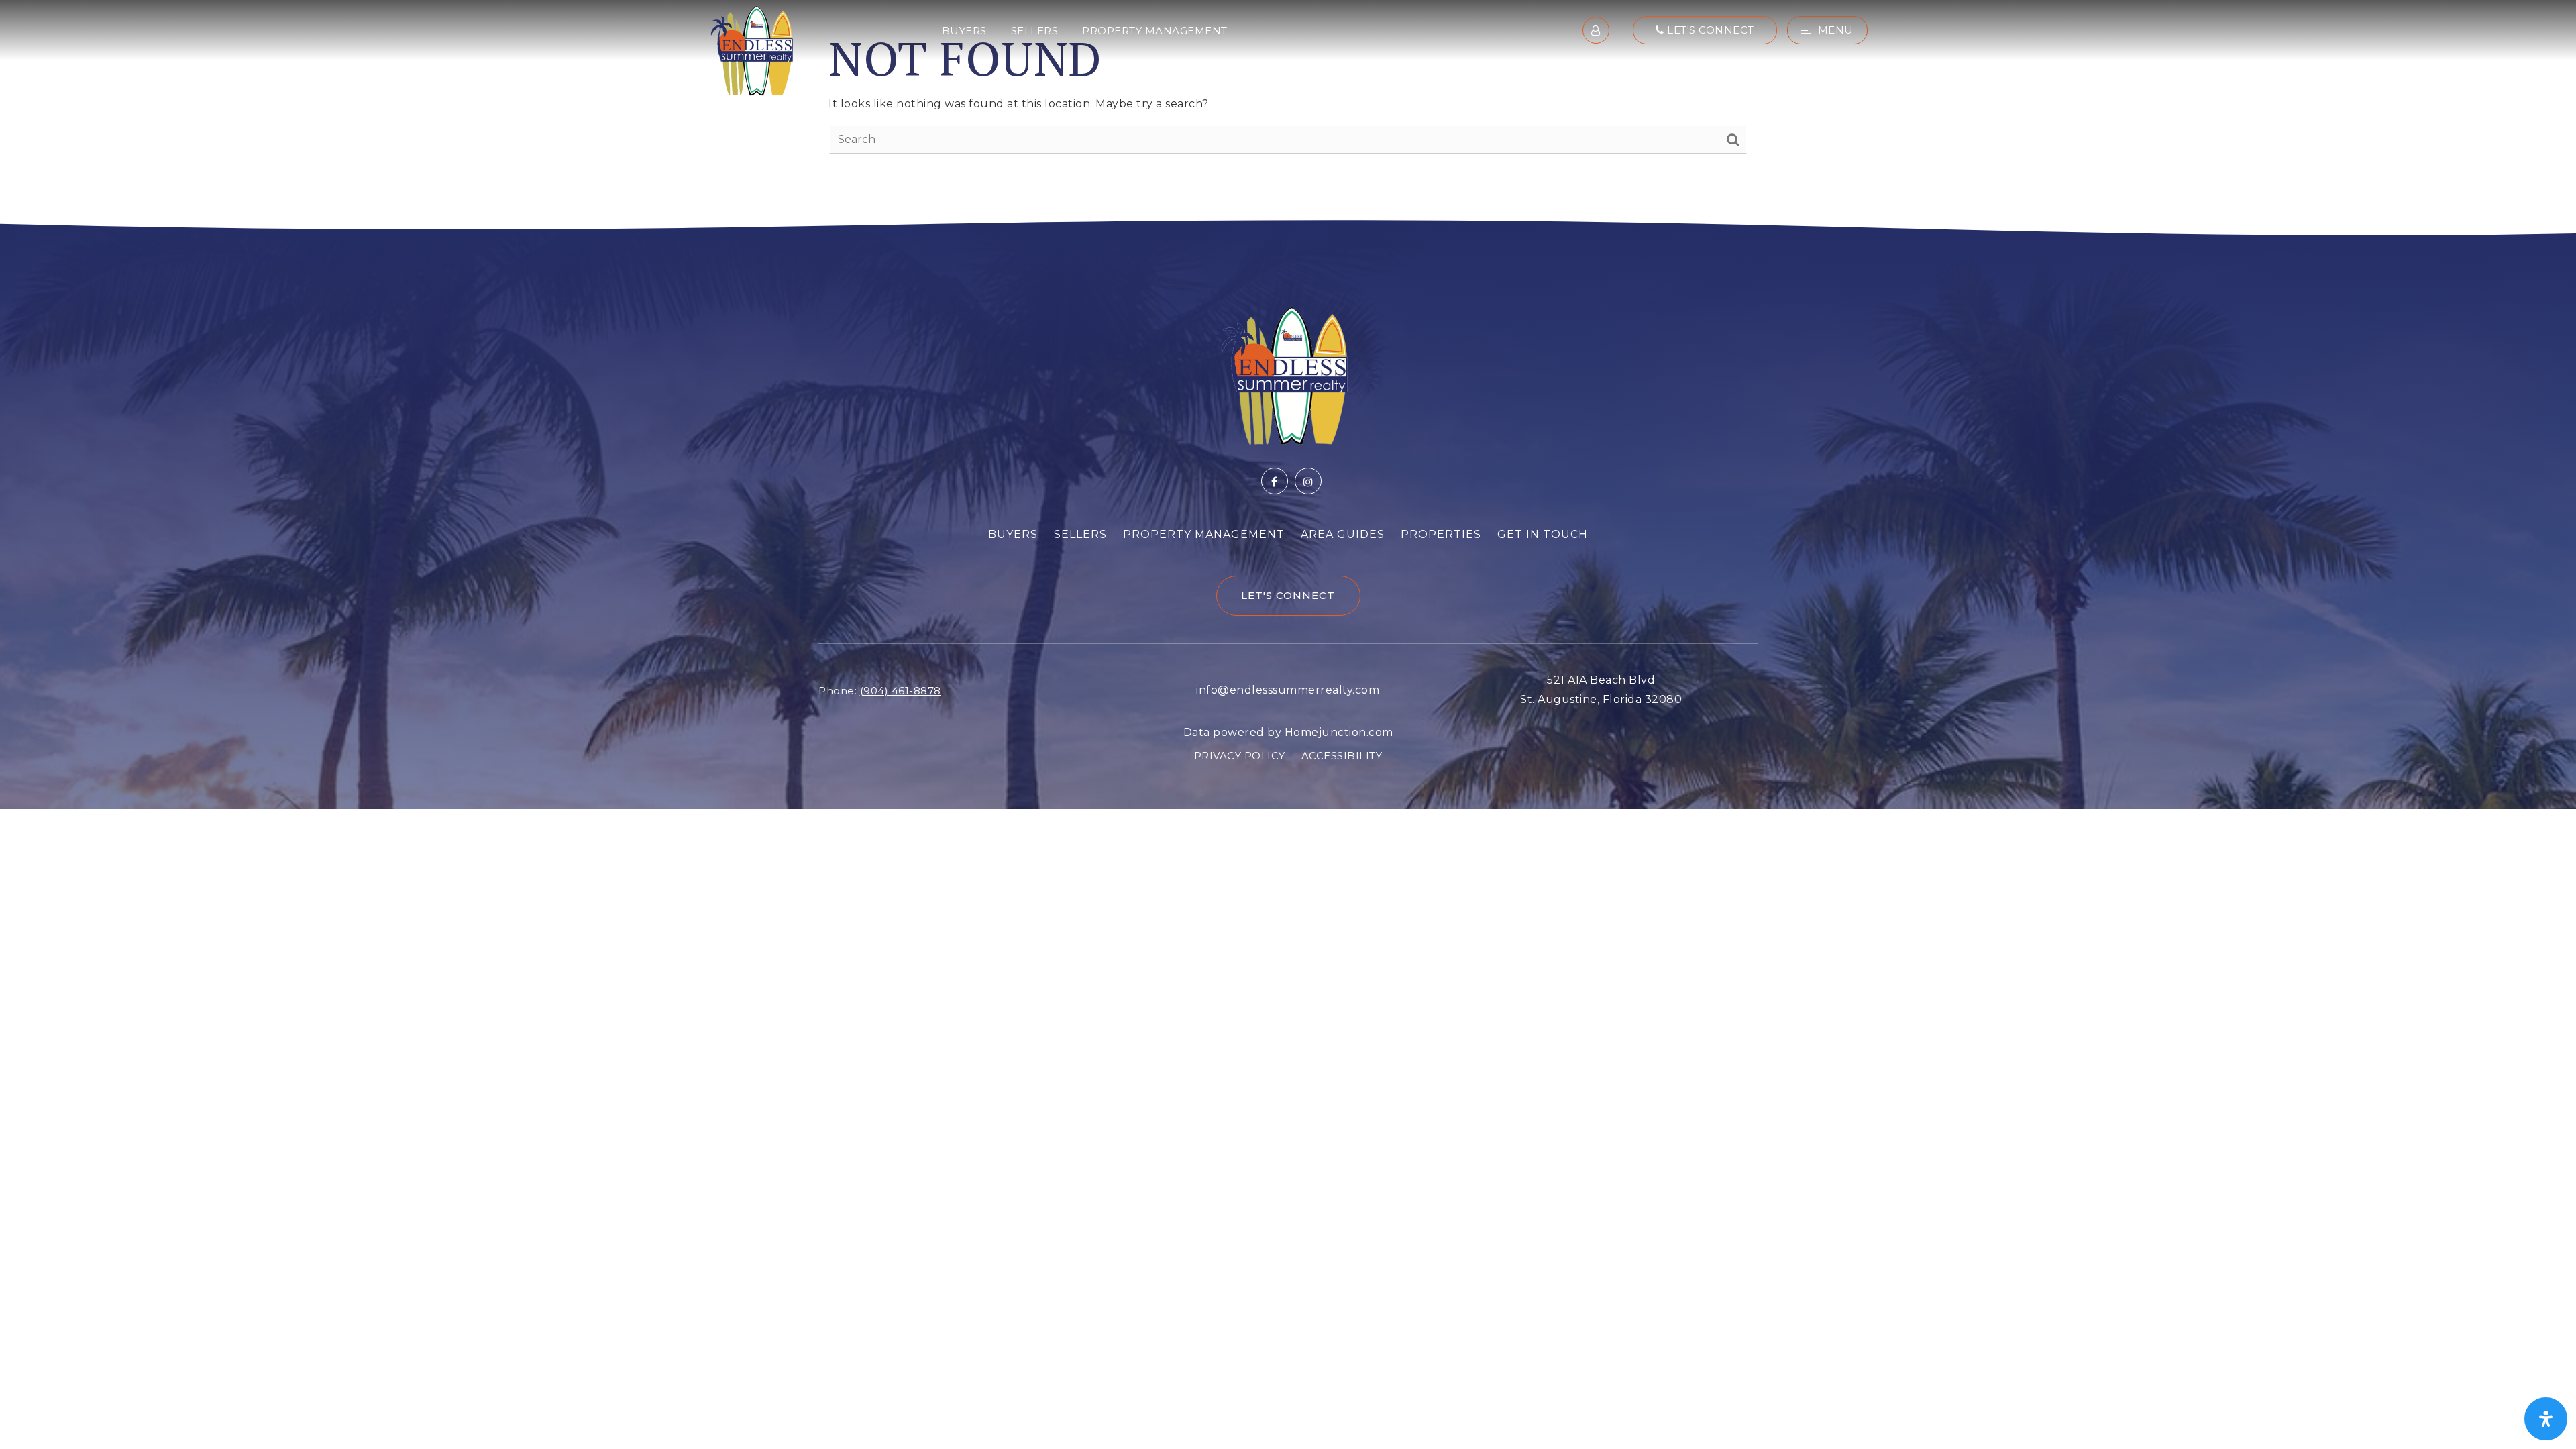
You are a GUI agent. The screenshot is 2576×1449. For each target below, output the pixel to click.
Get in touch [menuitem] (1543, 534)
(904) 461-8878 (901, 691)
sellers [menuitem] (1035, 31)
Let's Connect (1709, 30)
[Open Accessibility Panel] (2546, 1419)
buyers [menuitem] (964, 31)
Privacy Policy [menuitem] (1240, 756)
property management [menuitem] (1155, 31)
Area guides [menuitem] (1343, 534)
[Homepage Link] (752, 49)
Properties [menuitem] (1441, 534)
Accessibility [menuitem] (1342, 756)
